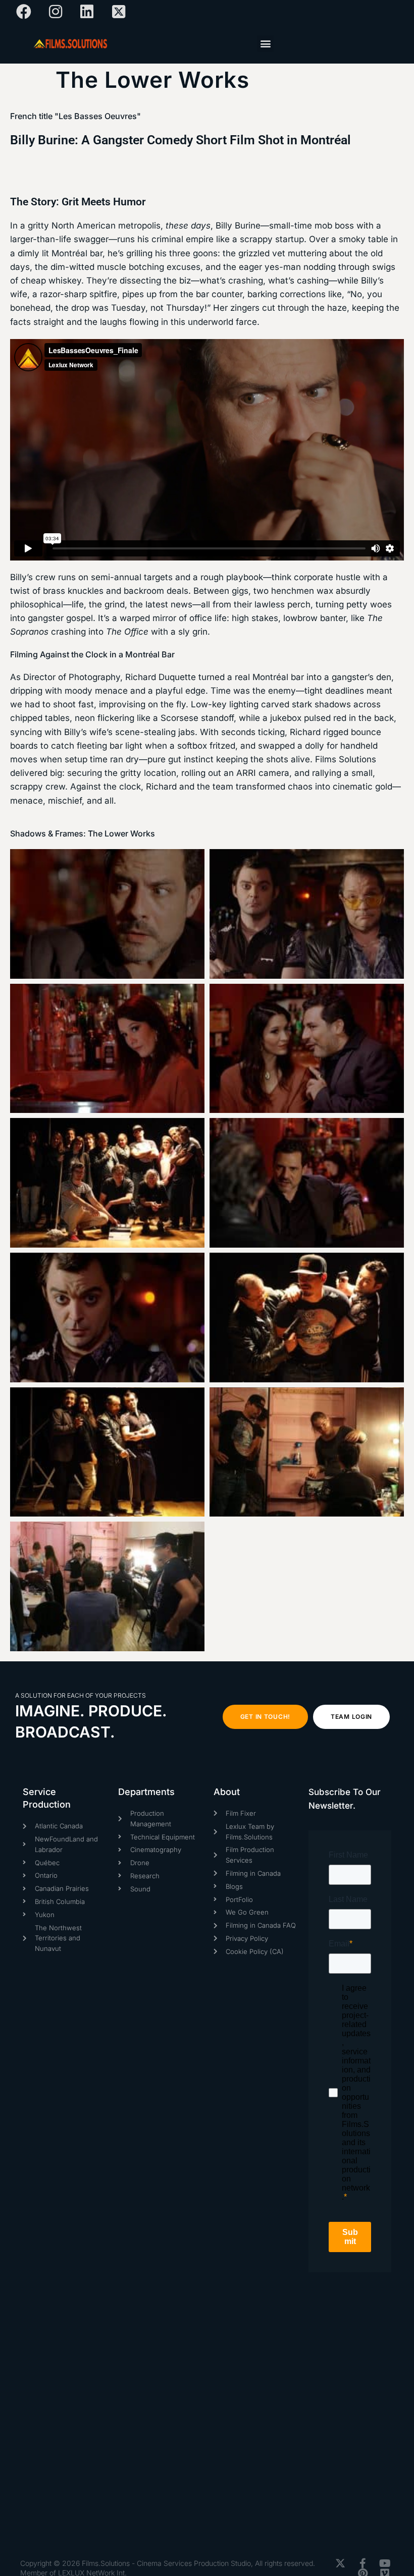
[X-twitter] (340, 2563)
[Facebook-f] (363, 2563)
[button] (265, 44)
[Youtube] (385, 2563)
